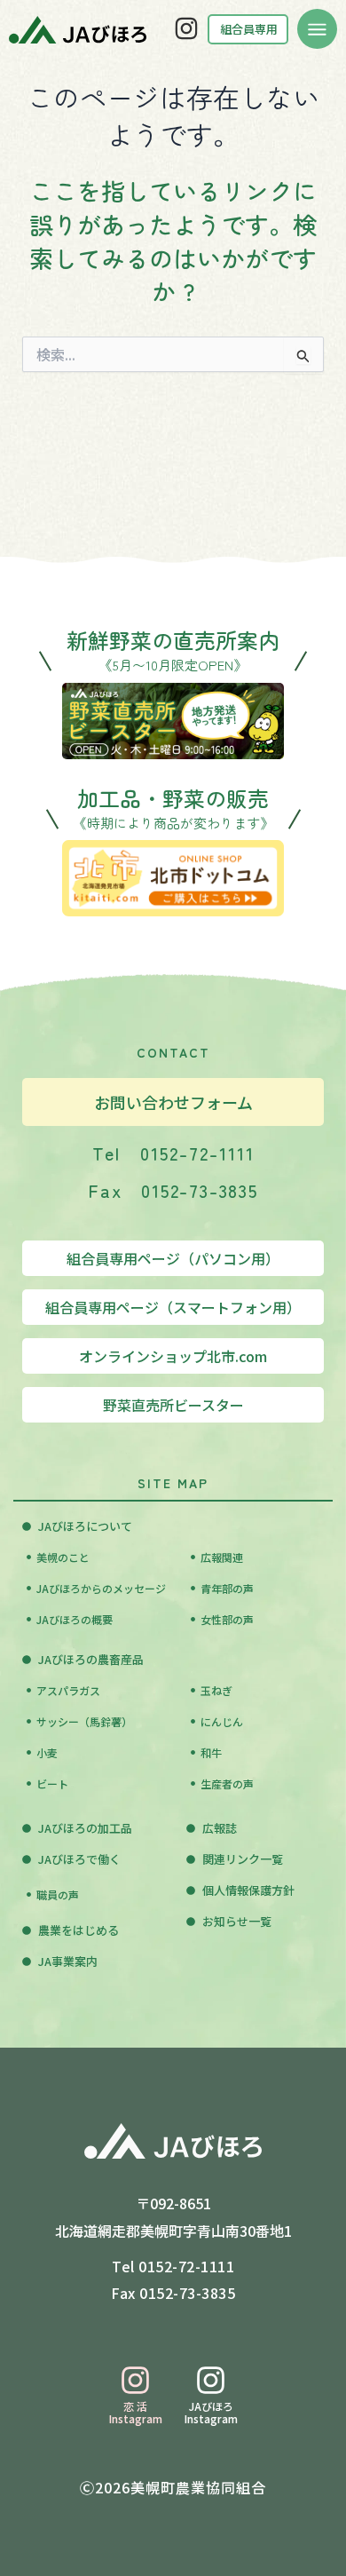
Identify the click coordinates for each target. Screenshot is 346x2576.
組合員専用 (249, 29)
